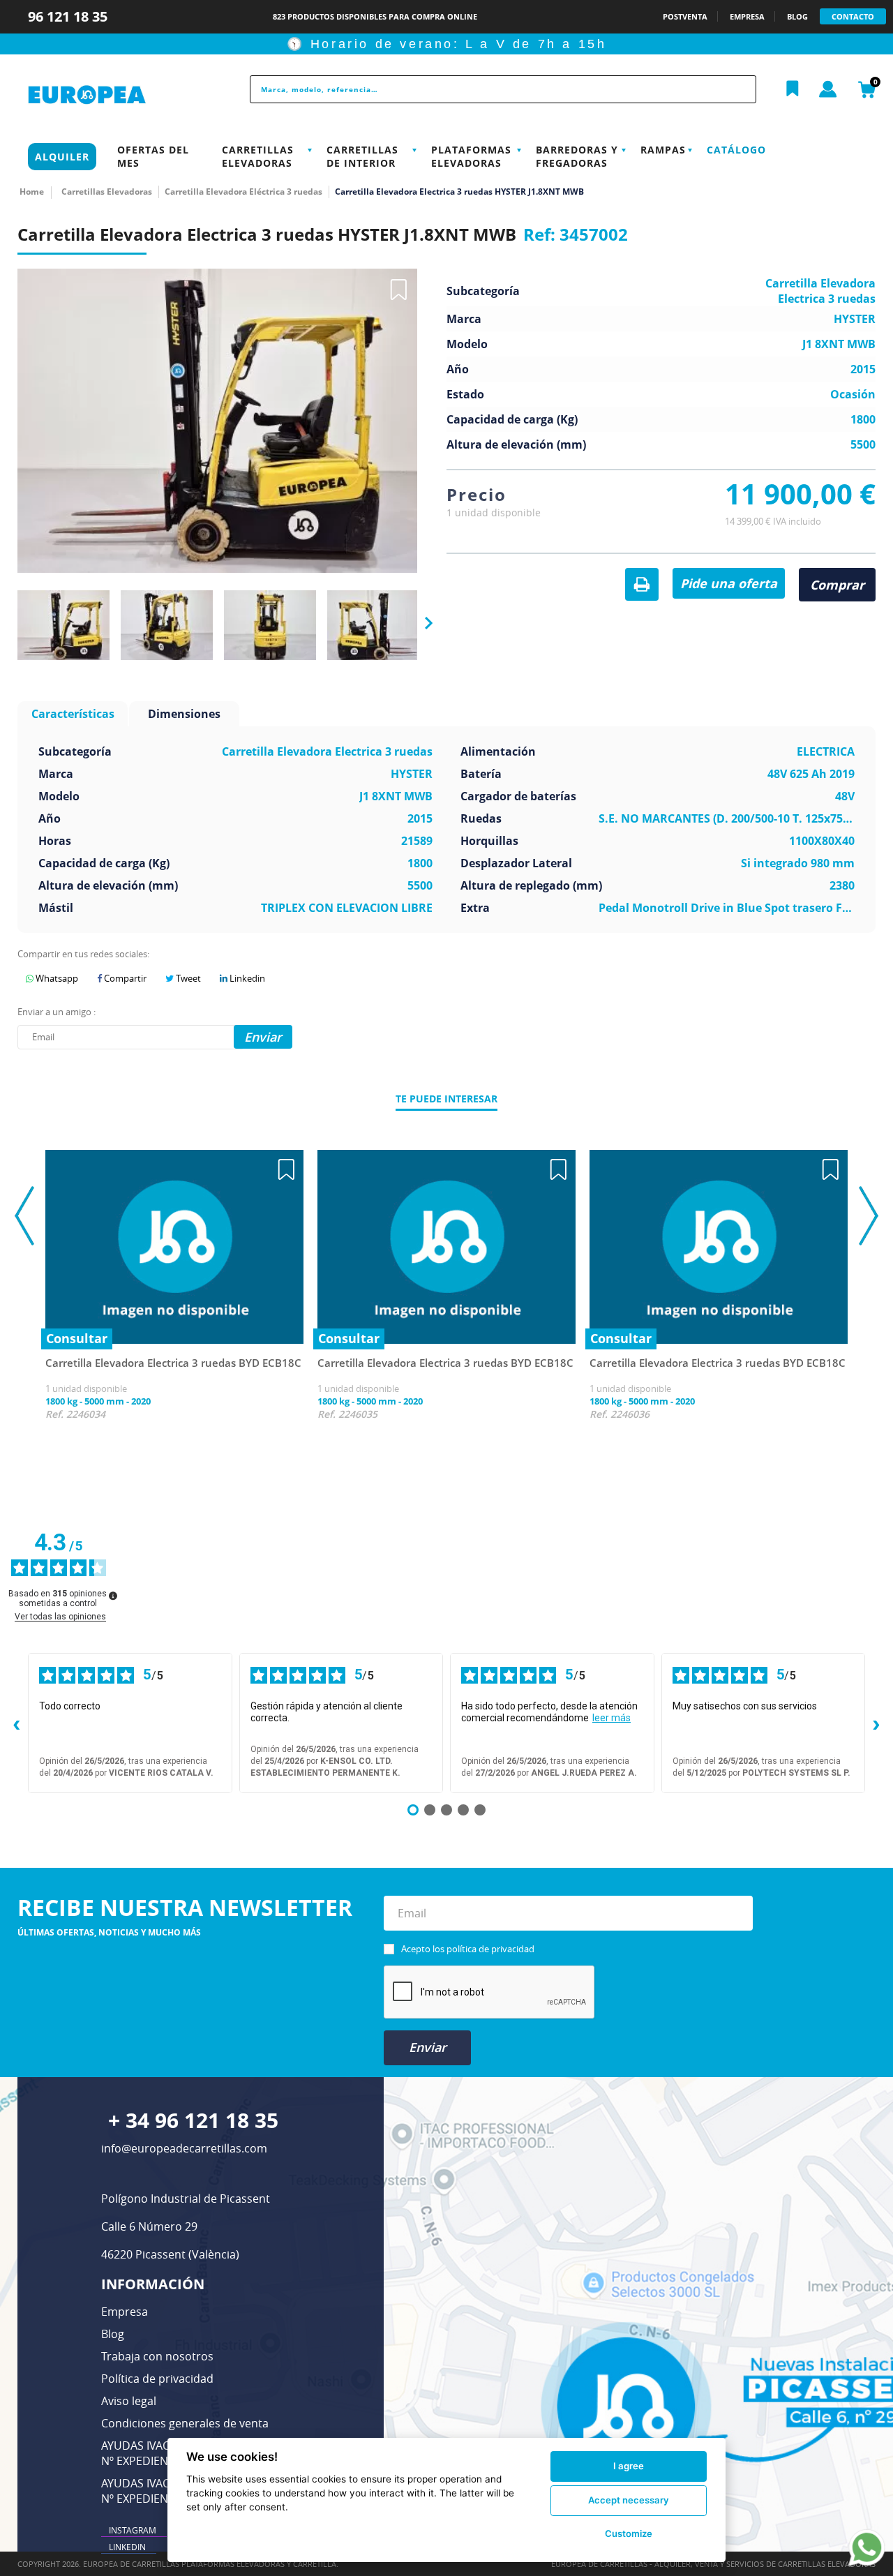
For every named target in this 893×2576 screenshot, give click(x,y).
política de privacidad (490, 1949)
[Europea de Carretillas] (116, 95)
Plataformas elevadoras (471, 156)
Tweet (187, 978)
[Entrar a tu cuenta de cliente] (828, 90)
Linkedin (246, 978)
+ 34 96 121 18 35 (193, 2120)
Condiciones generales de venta (185, 2423)
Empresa (125, 2312)
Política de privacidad (157, 2379)
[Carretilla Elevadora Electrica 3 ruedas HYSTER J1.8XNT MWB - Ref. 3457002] (63, 626)
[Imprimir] (642, 585)
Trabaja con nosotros (157, 2356)
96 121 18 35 (69, 16)
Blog (113, 2334)
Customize (629, 2533)
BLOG (797, 16)
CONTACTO (853, 16)
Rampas (663, 150)
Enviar (428, 2047)
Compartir (124, 978)
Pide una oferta (729, 583)
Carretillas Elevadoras (258, 156)
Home (32, 192)
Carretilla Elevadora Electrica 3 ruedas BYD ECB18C (173, 1363)
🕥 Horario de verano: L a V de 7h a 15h (447, 44)
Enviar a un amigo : (57, 1012)
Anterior (12, 623)
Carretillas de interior (362, 156)
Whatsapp (56, 978)
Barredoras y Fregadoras (577, 156)
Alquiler (62, 157)
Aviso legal (129, 2401)
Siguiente (424, 624)
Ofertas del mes (153, 156)
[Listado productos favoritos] (793, 89)
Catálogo (736, 150)
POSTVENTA (685, 16)
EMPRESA (747, 16)
